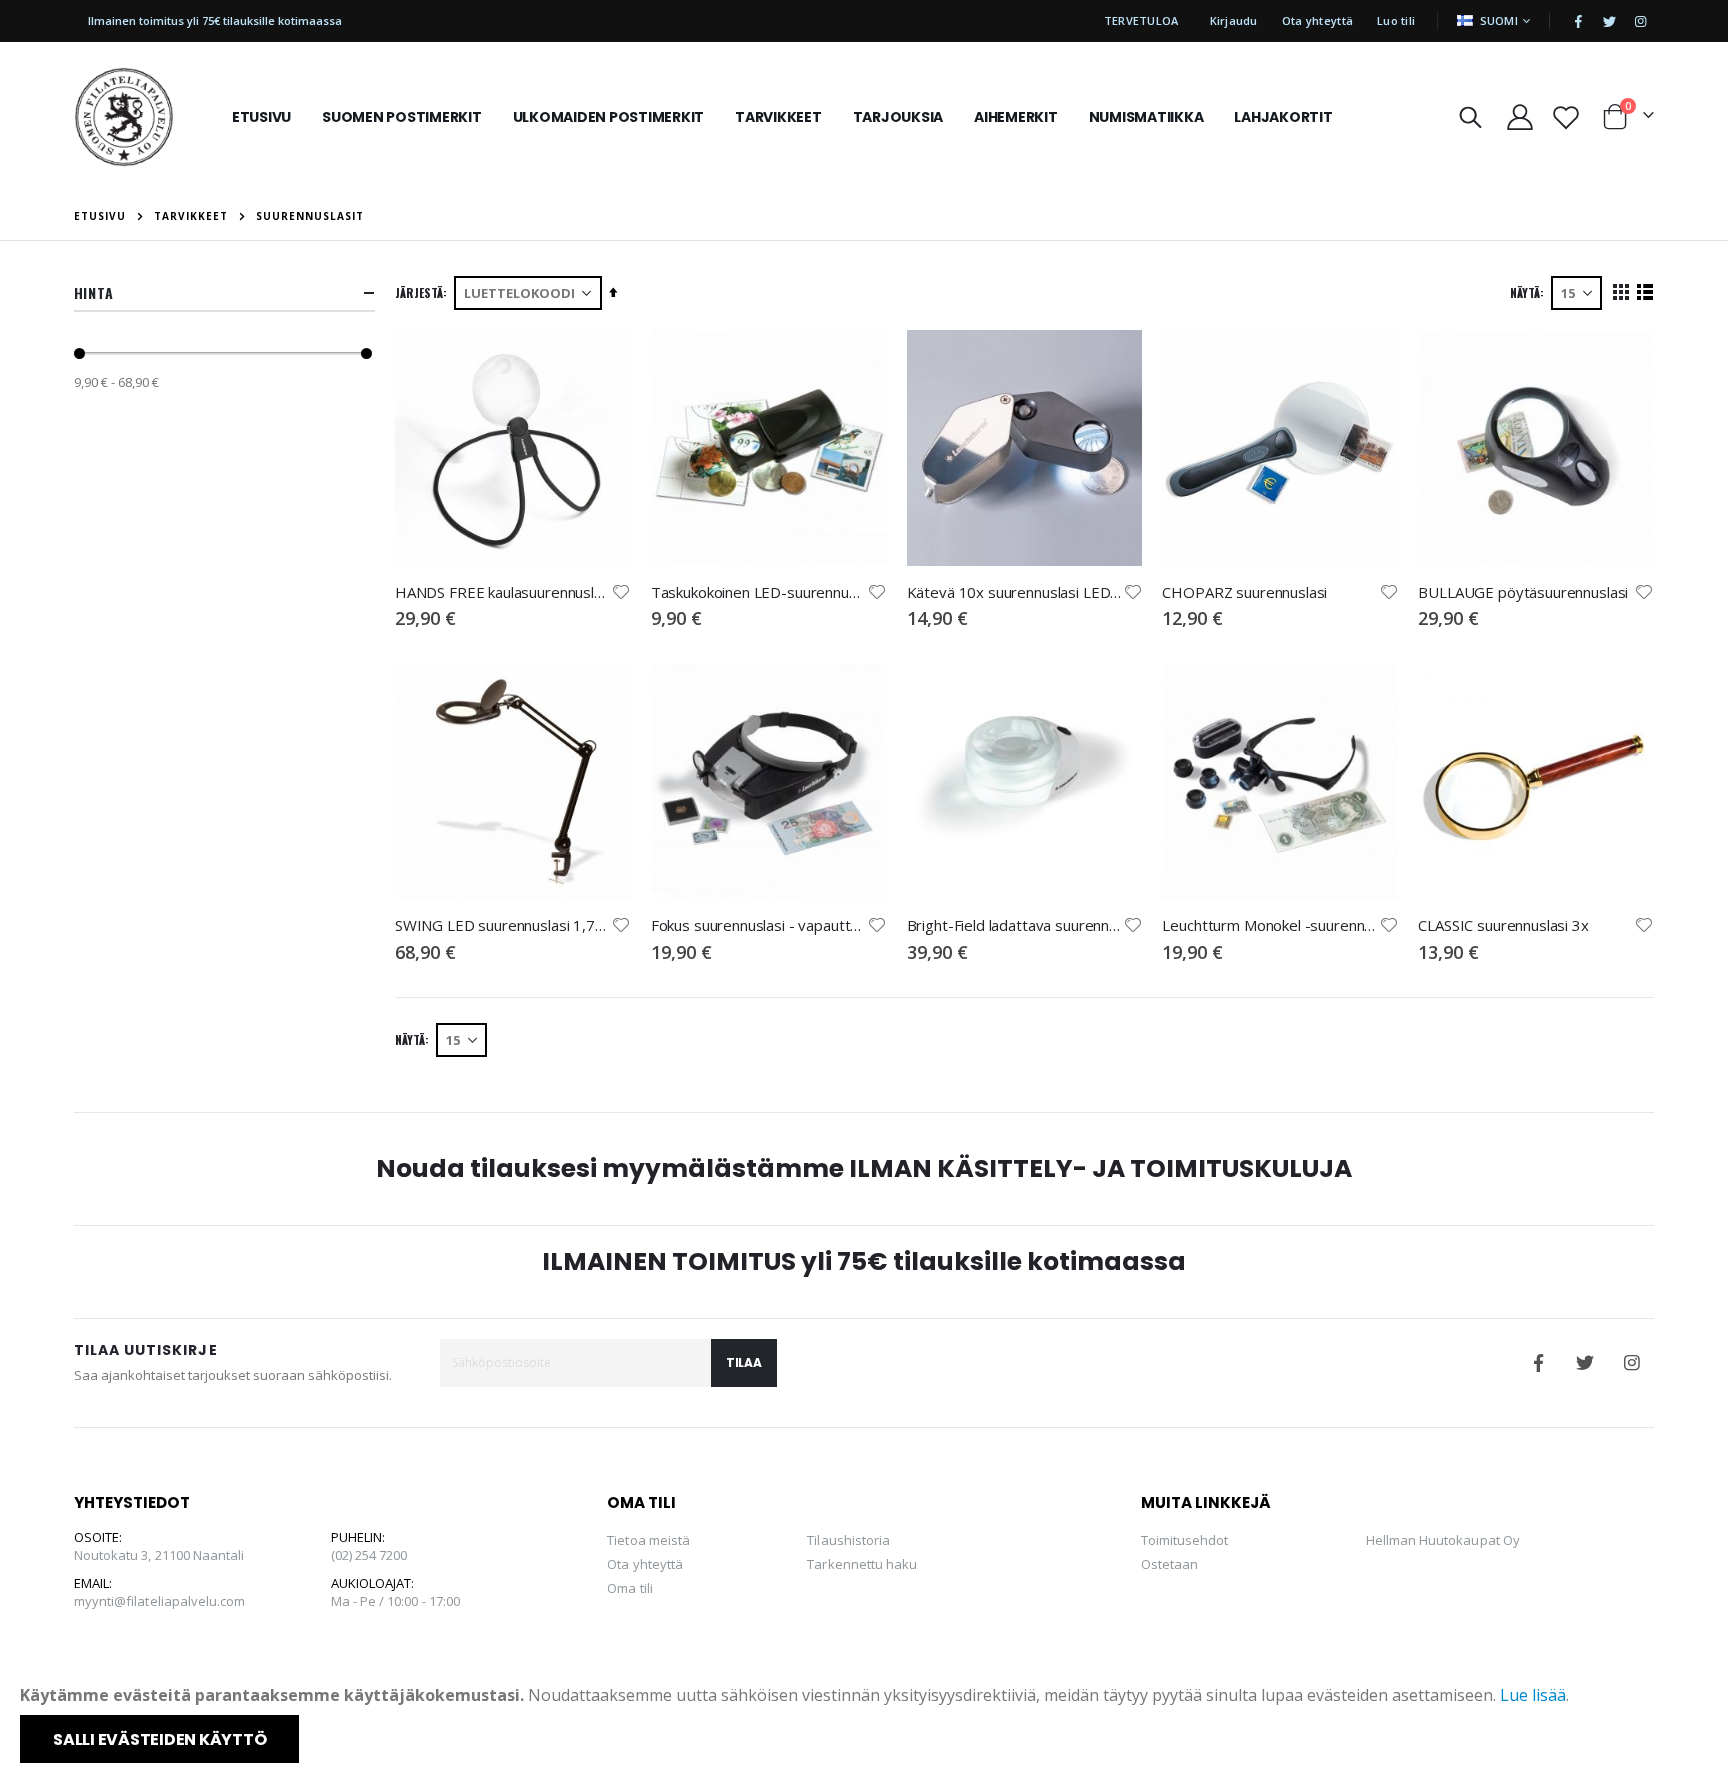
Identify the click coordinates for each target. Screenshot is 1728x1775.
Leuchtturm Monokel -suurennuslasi (1270, 925)
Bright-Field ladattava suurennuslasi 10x (1015, 925)
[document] (866, 1723)
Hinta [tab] (94, 292)
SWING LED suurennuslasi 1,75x (503, 925)
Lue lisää (1533, 1695)
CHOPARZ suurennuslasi (1244, 592)
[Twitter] (1609, 21)
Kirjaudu (1234, 20)
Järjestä (419, 292)
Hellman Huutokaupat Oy (1443, 1540)
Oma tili (630, 1588)
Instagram (1632, 1363)
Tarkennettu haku (862, 1564)
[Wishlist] (1565, 117)
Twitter (1585, 1363)
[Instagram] (1640, 21)
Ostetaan (1170, 1564)
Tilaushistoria (848, 1540)
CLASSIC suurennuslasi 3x (1503, 925)
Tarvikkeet (191, 216)
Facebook (1538, 1363)
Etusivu (100, 216)
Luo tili (1396, 20)
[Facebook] (1578, 21)
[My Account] (1519, 117)
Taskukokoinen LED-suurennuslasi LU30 (759, 592)
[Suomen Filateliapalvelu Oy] (124, 117)
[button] (621, 592)
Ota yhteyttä (1317, 20)
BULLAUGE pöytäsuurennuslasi (1523, 592)
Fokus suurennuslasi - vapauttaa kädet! (759, 925)
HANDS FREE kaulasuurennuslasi (503, 592)
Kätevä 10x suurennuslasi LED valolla (1015, 592)
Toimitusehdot (1185, 1540)
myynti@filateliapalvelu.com (160, 1601)
